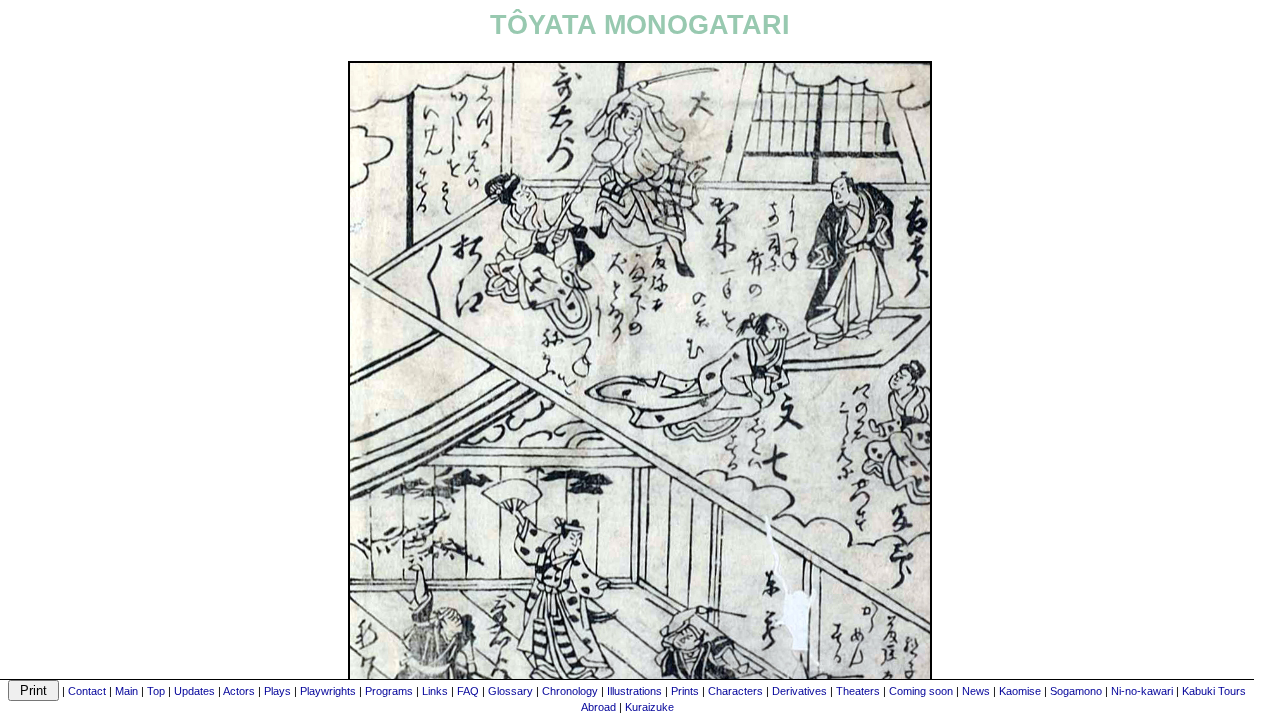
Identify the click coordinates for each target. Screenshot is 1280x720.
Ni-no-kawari (1142, 691)
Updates (194, 691)
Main (126, 691)
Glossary (510, 691)
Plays (277, 691)
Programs (389, 691)
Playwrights (328, 691)
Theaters (858, 691)
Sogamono (1076, 691)
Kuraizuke (649, 707)
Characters (735, 691)
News (976, 691)
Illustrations (634, 691)
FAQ (468, 691)
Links (435, 691)
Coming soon (921, 691)
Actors (239, 691)
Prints (685, 691)
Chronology (570, 691)
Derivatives (799, 691)
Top (156, 691)
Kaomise (1020, 691)
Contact (87, 691)
